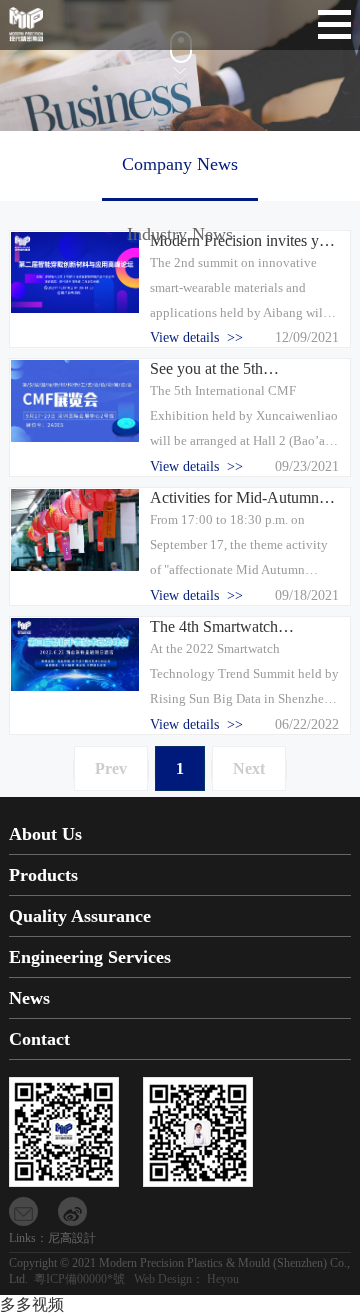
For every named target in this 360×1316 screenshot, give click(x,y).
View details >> (196, 337)
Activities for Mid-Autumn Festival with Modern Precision (234, 498)
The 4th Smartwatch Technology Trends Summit (237, 627)
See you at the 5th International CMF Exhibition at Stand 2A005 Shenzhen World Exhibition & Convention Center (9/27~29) (243, 369)
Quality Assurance (80, 916)
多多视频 (32, 1304)
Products (43, 875)
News (29, 998)
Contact (39, 1039)
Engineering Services (90, 957)
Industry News (180, 234)
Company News (180, 164)
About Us (45, 834)
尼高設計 (72, 1238)
